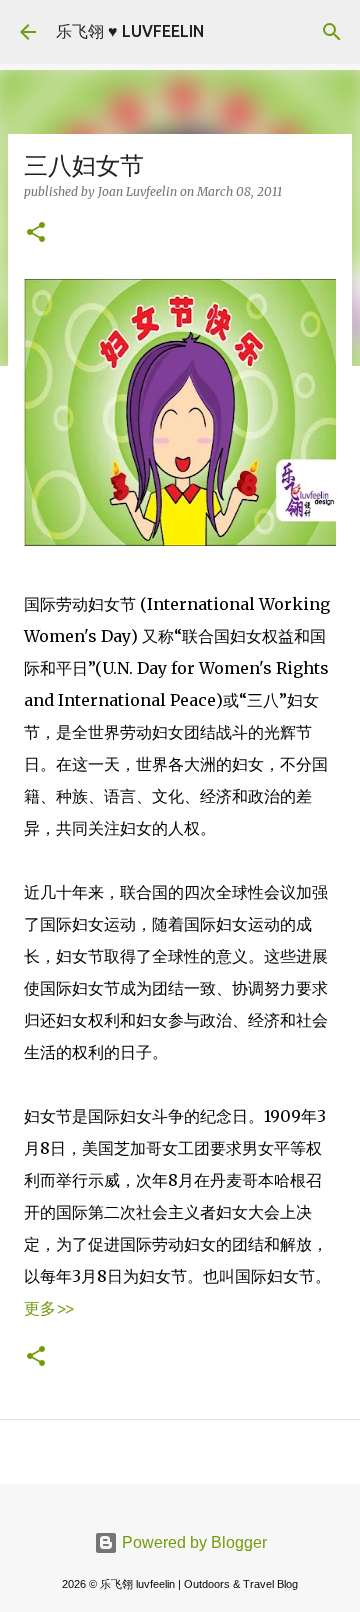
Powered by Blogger (192, 1542)
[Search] (332, 32)
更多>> (49, 1308)
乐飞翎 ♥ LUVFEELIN (130, 31)
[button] (36, 233)
